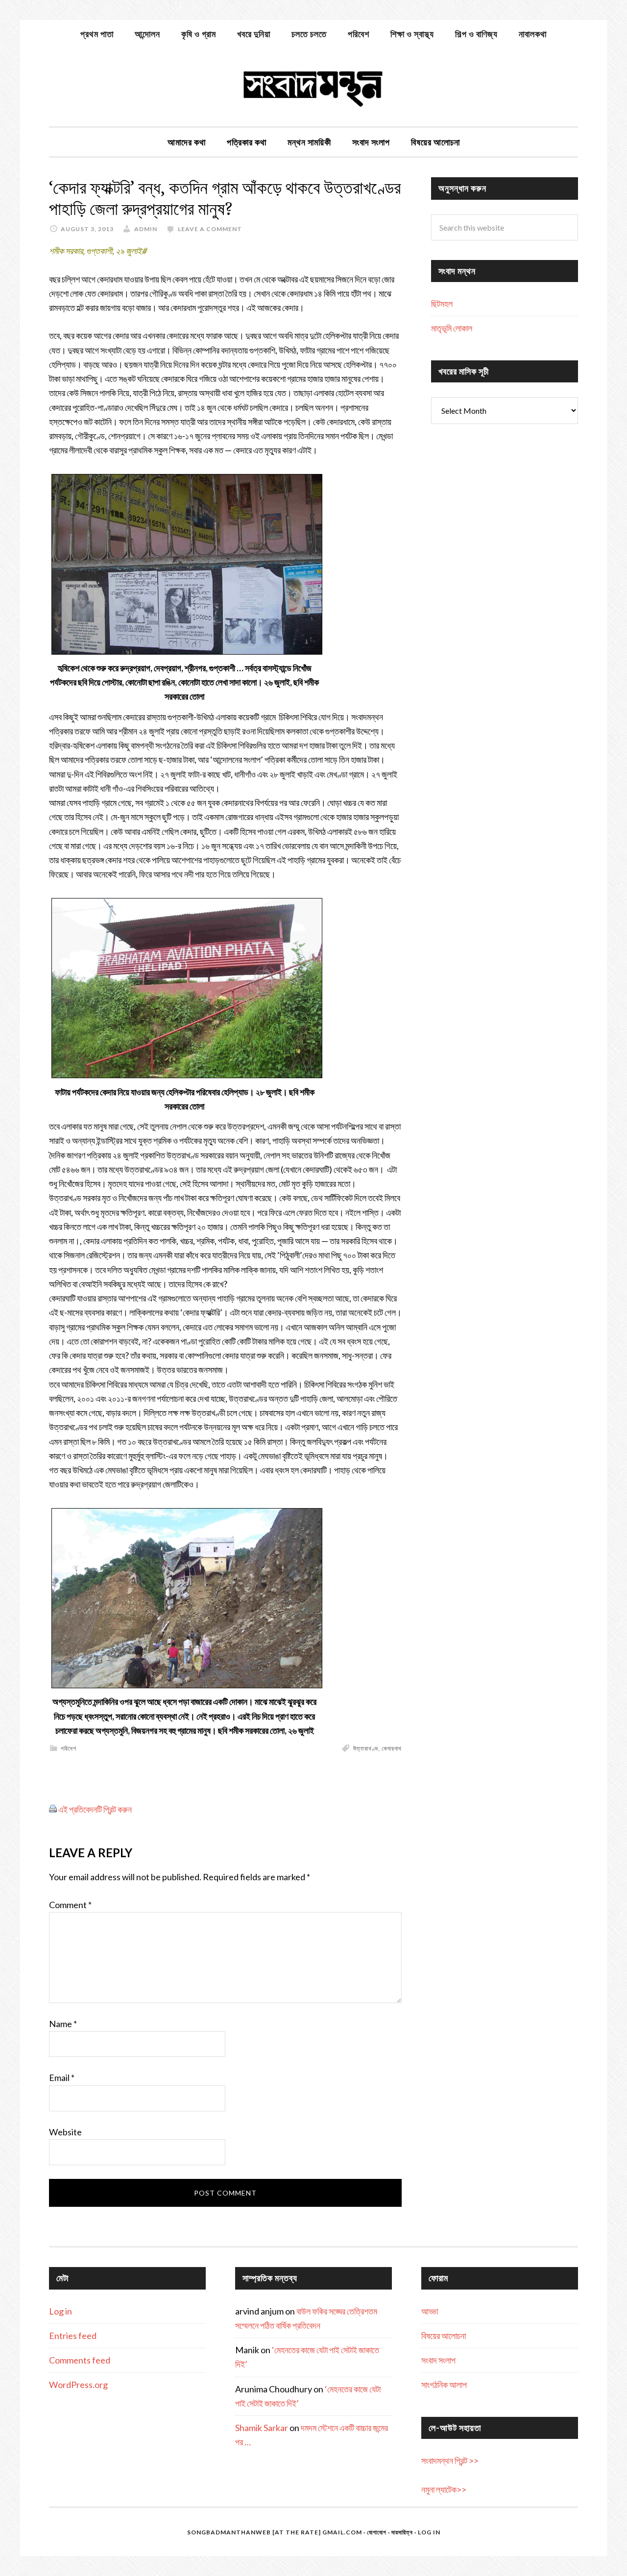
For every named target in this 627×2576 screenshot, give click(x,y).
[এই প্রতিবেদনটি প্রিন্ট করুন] (53, 1809)
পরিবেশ (69, 1748)
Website (65, 2132)
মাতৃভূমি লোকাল (452, 328)
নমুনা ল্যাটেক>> (444, 2489)
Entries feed (73, 2336)
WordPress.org (78, 2385)
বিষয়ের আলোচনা (444, 2336)
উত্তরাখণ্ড (366, 1748)
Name (63, 2024)
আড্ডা (430, 2311)
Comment (70, 1905)
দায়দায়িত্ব (402, 2532)
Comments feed (80, 2360)
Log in (60, 2311)
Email (62, 2078)
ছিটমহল (442, 304)
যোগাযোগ (377, 2532)
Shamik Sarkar (262, 2428)
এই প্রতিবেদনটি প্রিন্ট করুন (95, 1809)
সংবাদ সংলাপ (438, 2360)
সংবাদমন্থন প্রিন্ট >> (450, 2460)
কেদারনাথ (392, 1748)
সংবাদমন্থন (313, 87)
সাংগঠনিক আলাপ (444, 2385)
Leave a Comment (210, 229)
